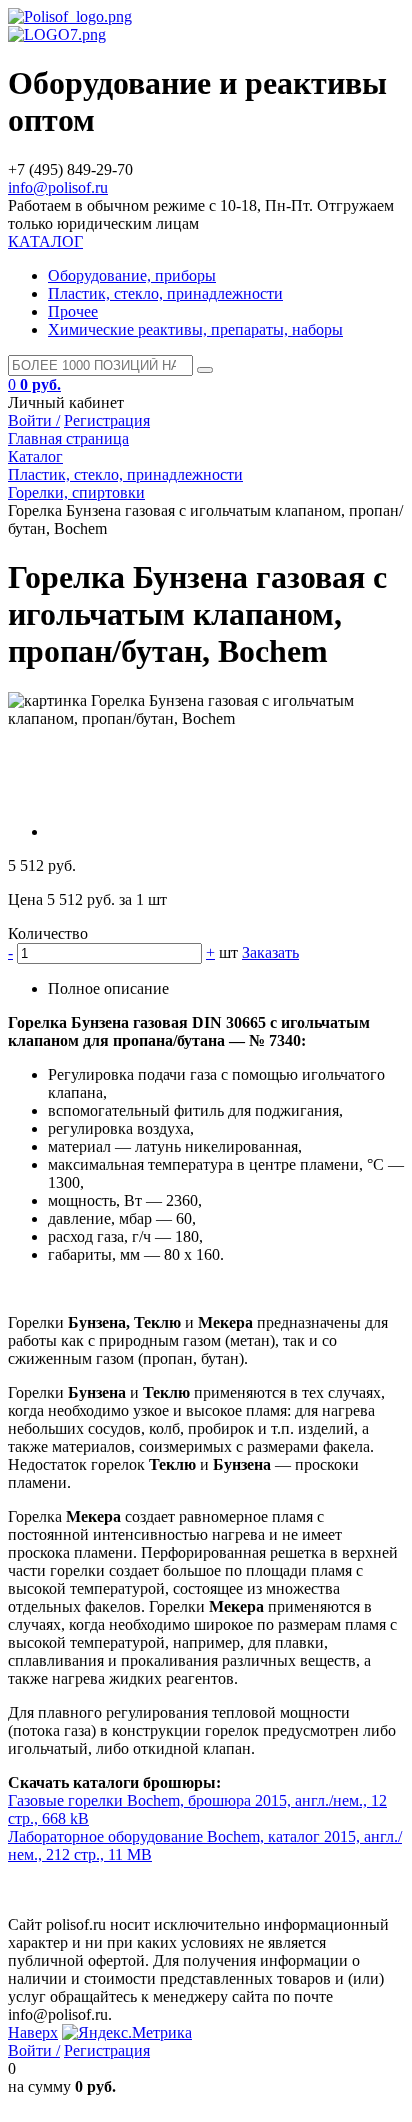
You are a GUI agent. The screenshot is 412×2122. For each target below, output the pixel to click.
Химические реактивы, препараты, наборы (195, 329)
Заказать (270, 952)
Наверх (33, 2032)
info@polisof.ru (58, 187)
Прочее (73, 311)
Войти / (34, 420)
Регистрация (107, 420)
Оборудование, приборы (132, 275)
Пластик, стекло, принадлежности (165, 293)
